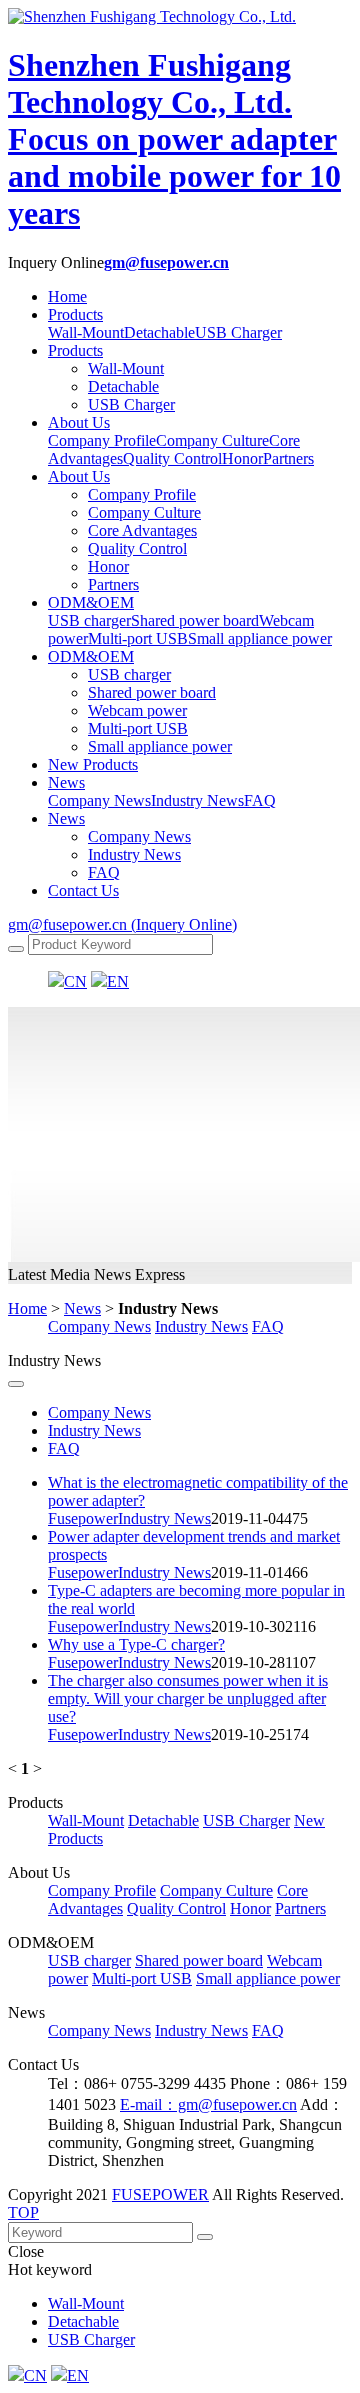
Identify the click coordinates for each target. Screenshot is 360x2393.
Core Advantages (142, 530)
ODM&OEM (91, 602)
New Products (93, 764)
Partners (113, 584)
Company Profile (142, 494)
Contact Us (83, 890)
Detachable (123, 386)
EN (118, 981)
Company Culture (144, 512)
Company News (139, 836)
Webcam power (137, 710)
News (66, 782)
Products (75, 314)
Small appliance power (160, 746)
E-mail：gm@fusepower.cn (208, 2104)
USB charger (129, 674)
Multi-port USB (138, 728)
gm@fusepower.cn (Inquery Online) (122, 924)
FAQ (104, 872)
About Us (79, 422)
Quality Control (137, 548)
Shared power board (152, 692)
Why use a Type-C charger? (136, 1644)
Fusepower (83, 1518)
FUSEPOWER (160, 2194)
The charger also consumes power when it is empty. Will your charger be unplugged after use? (188, 1698)
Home (67, 296)
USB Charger (131, 404)
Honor (108, 566)
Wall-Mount (126, 368)
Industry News (134, 854)
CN (75, 981)
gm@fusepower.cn (166, 262)
